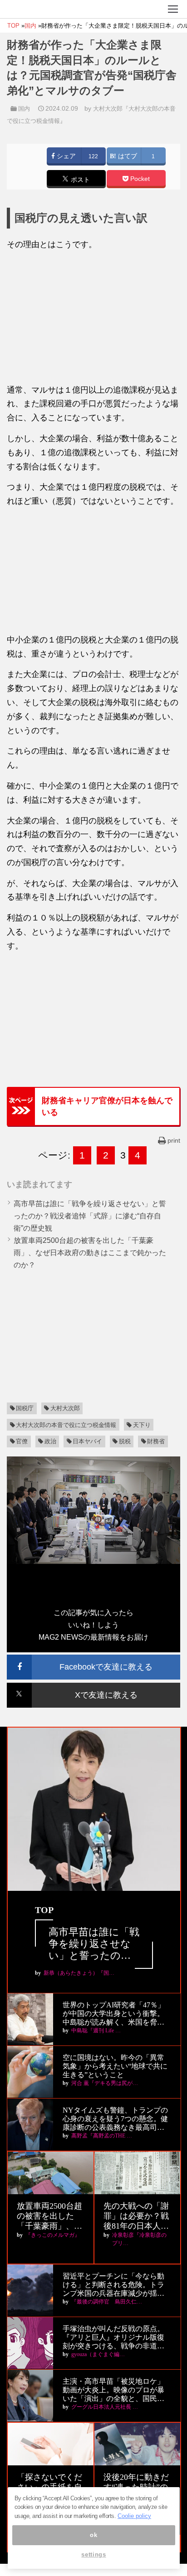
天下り (142, 1425)
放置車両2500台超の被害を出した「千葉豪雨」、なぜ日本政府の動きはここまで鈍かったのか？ (90, 1253)
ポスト (79, 180)
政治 (50, 1441)
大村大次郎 (65, 1408)
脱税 (125, 1441)
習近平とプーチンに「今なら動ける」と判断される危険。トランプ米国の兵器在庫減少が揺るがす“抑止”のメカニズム (113, 2285)
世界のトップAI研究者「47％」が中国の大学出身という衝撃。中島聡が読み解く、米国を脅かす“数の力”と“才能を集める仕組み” (115, 2014)
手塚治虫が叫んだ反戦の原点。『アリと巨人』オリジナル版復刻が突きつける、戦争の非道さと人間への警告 (113, 2338)
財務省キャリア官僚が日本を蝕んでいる (107, 1106)
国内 (24, 109)
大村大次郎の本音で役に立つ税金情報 (66, 1425)
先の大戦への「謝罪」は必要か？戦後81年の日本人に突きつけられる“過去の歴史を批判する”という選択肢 (136, 2216)
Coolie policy (134, 2516)
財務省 (156, 1441)
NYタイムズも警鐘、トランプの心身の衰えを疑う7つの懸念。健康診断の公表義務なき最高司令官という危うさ (115, 2119)
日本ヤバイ (87, 1441)
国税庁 (25, 1408)
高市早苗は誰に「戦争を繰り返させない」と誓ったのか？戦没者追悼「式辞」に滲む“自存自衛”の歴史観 (90, 1216)
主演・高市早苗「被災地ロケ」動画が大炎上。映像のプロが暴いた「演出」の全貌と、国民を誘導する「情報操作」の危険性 (113, 2390)
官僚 (22, 1441)
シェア (65, 156)
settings (93, 2554)
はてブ (127, 156)
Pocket (139, 179)
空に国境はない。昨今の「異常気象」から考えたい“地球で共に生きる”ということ (115, 2066)
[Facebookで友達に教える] (93, 1658)
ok (93, 2535)
